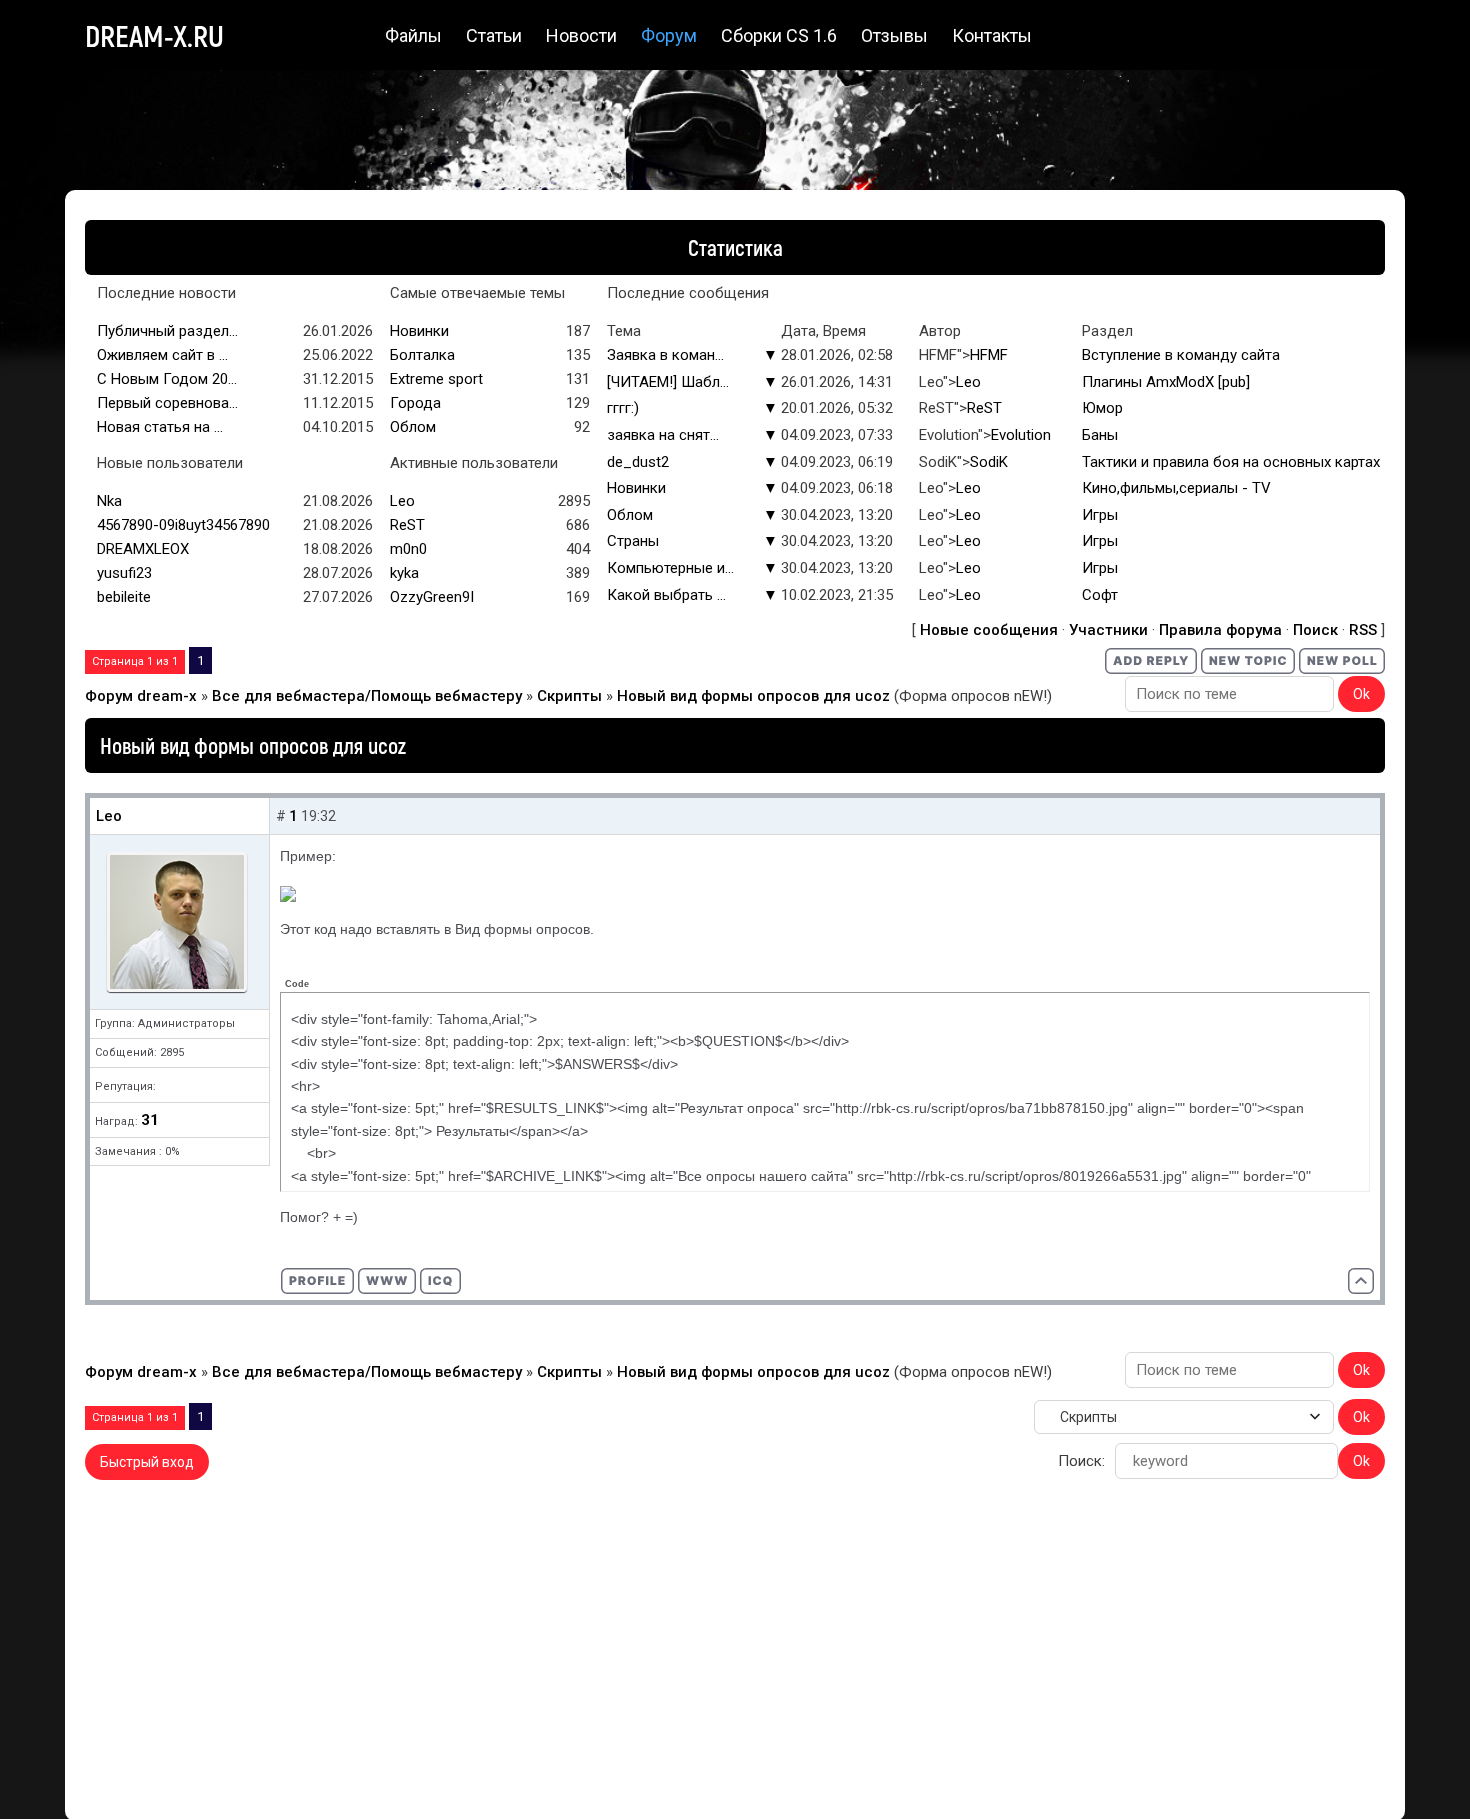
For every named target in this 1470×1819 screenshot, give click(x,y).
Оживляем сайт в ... (162, 355)
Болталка (422, 355)
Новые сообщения (989, 630)
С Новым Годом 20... (167, 379)
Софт (1100, 595)
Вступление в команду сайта (1181, 355)
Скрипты (569, 696)
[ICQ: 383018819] (440, 1281)
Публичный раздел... (167, 331)
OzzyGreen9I (432, 597)
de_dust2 (638, 462)
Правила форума (1220, 630)
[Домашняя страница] (387, 1281)
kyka (404, 573)
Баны (1100, 435)
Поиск (1315, 630)
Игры (1100, 515)
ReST (984, 408)
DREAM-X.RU (154, 35)
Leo (968, 382)
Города (415, 403)
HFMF (989, 355)
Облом (413, 427)
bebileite (124, 597)
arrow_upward (1425, 1774)
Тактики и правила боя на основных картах (1231, 462)
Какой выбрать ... (666, 595)
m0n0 (408, 549)
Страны (633, 541)
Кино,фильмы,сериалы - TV (1176, 488)
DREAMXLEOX (143, 549)
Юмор (1102, 408)
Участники (1108, 630)
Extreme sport (436, 379)
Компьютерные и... (670, 568)
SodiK (989, 462)
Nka (109, 501)
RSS (1363, 630)
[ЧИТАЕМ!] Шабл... (668, 382)
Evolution (1021, 435)
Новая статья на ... (160, 427)
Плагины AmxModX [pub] (1166, 382)
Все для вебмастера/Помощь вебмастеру (367, 696)
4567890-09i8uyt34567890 (183, 525)
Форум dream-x (141, 696)
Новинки (419, 331)
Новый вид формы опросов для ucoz (753, 696)
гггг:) (623, 408)
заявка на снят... (663, 435)
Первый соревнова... (167, 403)
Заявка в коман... (665, 355)
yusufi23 (124, 573)
